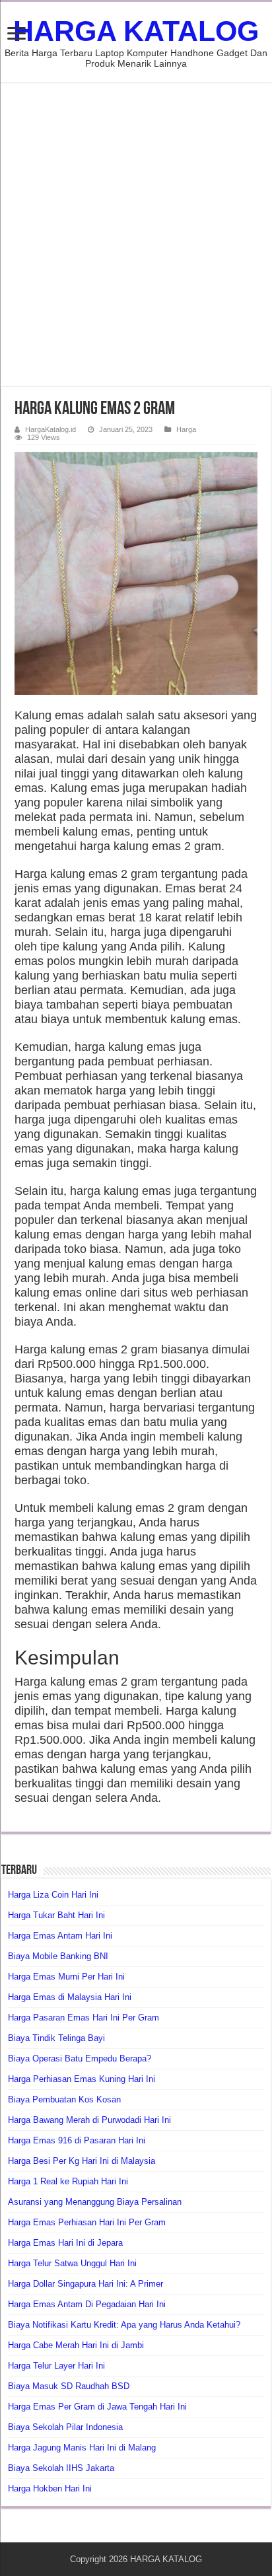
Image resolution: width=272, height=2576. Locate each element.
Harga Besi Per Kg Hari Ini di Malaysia (82, 2161)
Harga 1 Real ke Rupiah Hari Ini (68, 2181)
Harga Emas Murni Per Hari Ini (66, 1977)
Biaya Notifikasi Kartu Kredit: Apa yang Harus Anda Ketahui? (124, 2325)
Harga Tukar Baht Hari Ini (56, 1915)
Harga (186, 429)
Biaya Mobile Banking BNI (58, 1956)
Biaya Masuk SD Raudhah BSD (69, 2386)
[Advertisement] (136, 234)
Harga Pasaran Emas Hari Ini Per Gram (84, 2018)
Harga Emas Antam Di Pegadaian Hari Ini (87, 2304)
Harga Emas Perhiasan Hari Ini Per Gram (87, 2222)
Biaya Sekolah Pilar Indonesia (65, 2427)
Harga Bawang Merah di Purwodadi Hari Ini (89, 2120)
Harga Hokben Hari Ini (50, 2488)
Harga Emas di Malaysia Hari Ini (70, 1997)
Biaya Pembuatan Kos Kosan (64, 2099)
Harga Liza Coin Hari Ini (53, 1895)
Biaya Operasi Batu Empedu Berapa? (80, 2058)
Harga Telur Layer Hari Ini (56, 2366)
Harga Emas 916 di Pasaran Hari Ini (77, 2140)
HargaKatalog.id (51, 429)
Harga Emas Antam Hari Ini (60, 1936)
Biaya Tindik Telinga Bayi (56, 2038)
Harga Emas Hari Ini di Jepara (65, 2243)
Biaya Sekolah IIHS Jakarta (61, 2468)
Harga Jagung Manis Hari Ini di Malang (82, 2448)
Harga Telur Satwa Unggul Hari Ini (72, 2263)
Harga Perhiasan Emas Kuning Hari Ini (82, 2079)
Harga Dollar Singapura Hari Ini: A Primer (85, 2284)
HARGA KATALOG (136, 31)
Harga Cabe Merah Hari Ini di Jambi (76, 2345)
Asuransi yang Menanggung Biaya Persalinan (95, 2202)
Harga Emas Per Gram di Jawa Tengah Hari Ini (97, 2407)
